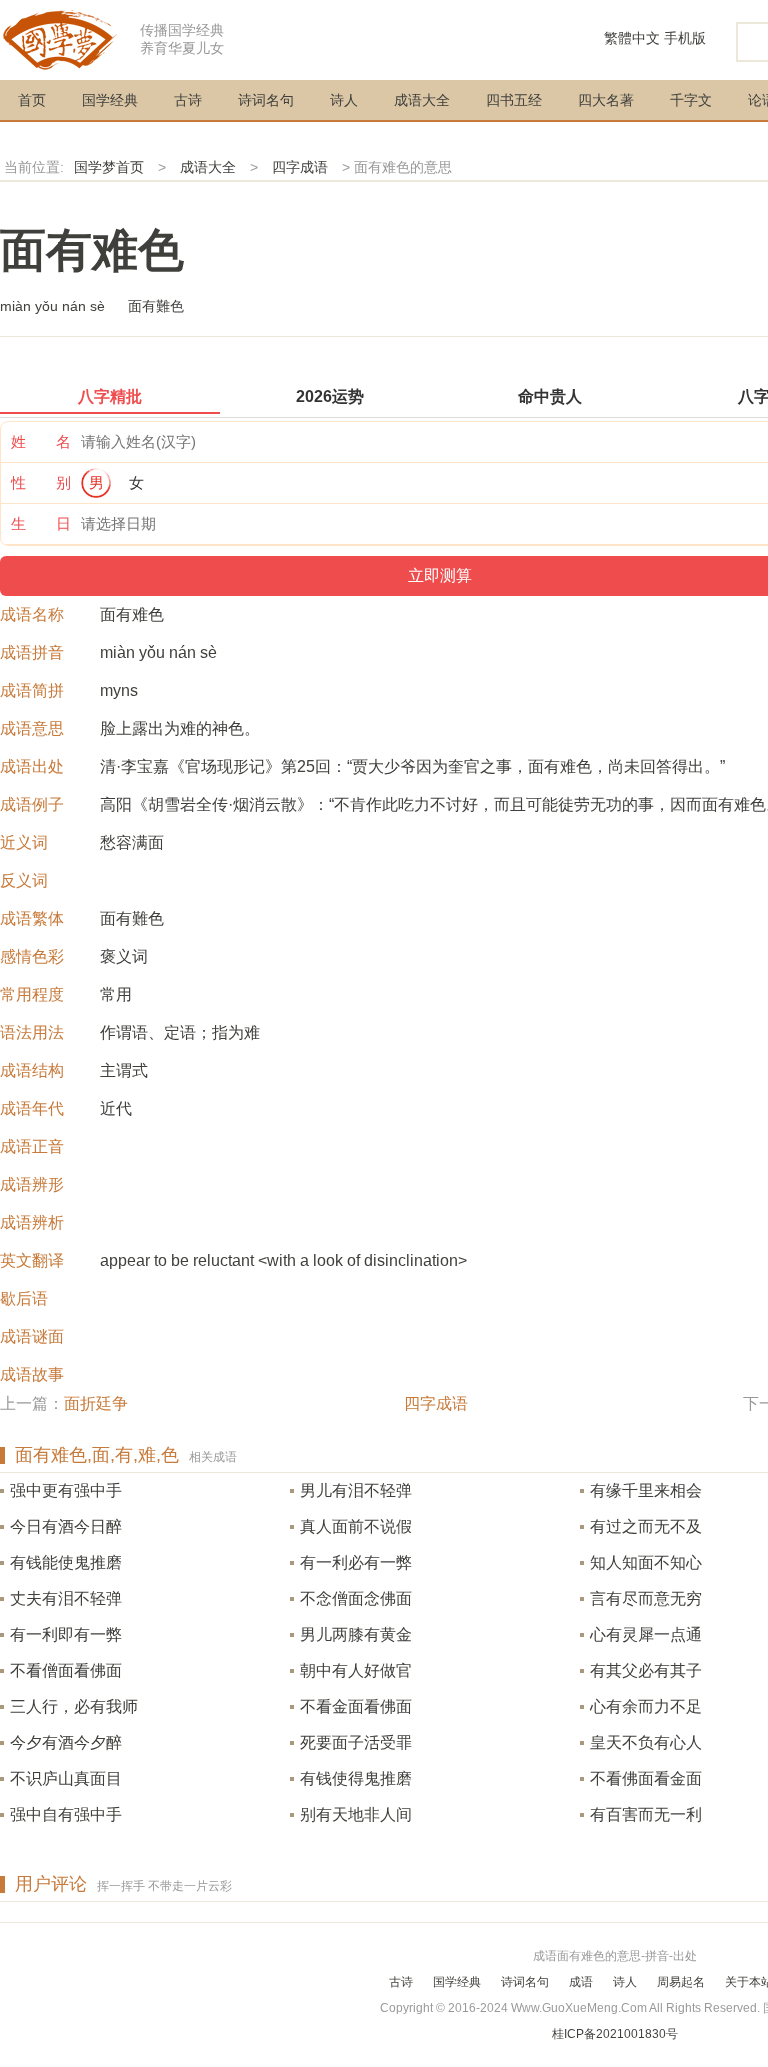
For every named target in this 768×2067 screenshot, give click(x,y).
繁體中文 (632, 38)
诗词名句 (266, 100)
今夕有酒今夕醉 (66, 1742)
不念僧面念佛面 (356, 1598)
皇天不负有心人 (646, 1742)
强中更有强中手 (66, 1490)
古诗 (188, 100)
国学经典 (110, 100)
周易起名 (681, 1982)
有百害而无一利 (646, 1814)
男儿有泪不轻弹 (356, 1490)
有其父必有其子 (646, 1670)
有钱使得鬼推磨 (356, 1778)
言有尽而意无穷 (646, 1598)
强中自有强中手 (66, 1814)
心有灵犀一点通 (646, 1634)
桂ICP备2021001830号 (615, 2034)
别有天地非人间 (356, 1814)
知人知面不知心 (646, 1562)
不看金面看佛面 (356, 1706)
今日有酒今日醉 (66, 1526)
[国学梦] (60, 38)
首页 (32, 100)
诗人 (344, 100)
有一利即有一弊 (66, 1634)
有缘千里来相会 (646, 1490)
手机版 (685, 38)
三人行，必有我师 (74, 1706)
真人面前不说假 (356, 1526)
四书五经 (514, 100)
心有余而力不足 (646, 1706)
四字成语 (300, 167)
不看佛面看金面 (646, 1778)
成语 (581, 1982)
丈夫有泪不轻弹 (66, 1598)
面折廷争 (96, 1403)
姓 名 (41, 441)
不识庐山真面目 (66, 1778)
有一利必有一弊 (356, 1562)
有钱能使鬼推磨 (66, 1562)
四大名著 (606, 100)
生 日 (41, 523)
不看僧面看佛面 (66, 1670)
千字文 (691, 100)
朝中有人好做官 (356, 1670)
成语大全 (422, 100)
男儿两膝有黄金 (356, 1634)
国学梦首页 (109, 167)
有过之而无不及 (646, 1526)
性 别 (41, 482)
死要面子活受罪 (356, 1742)
